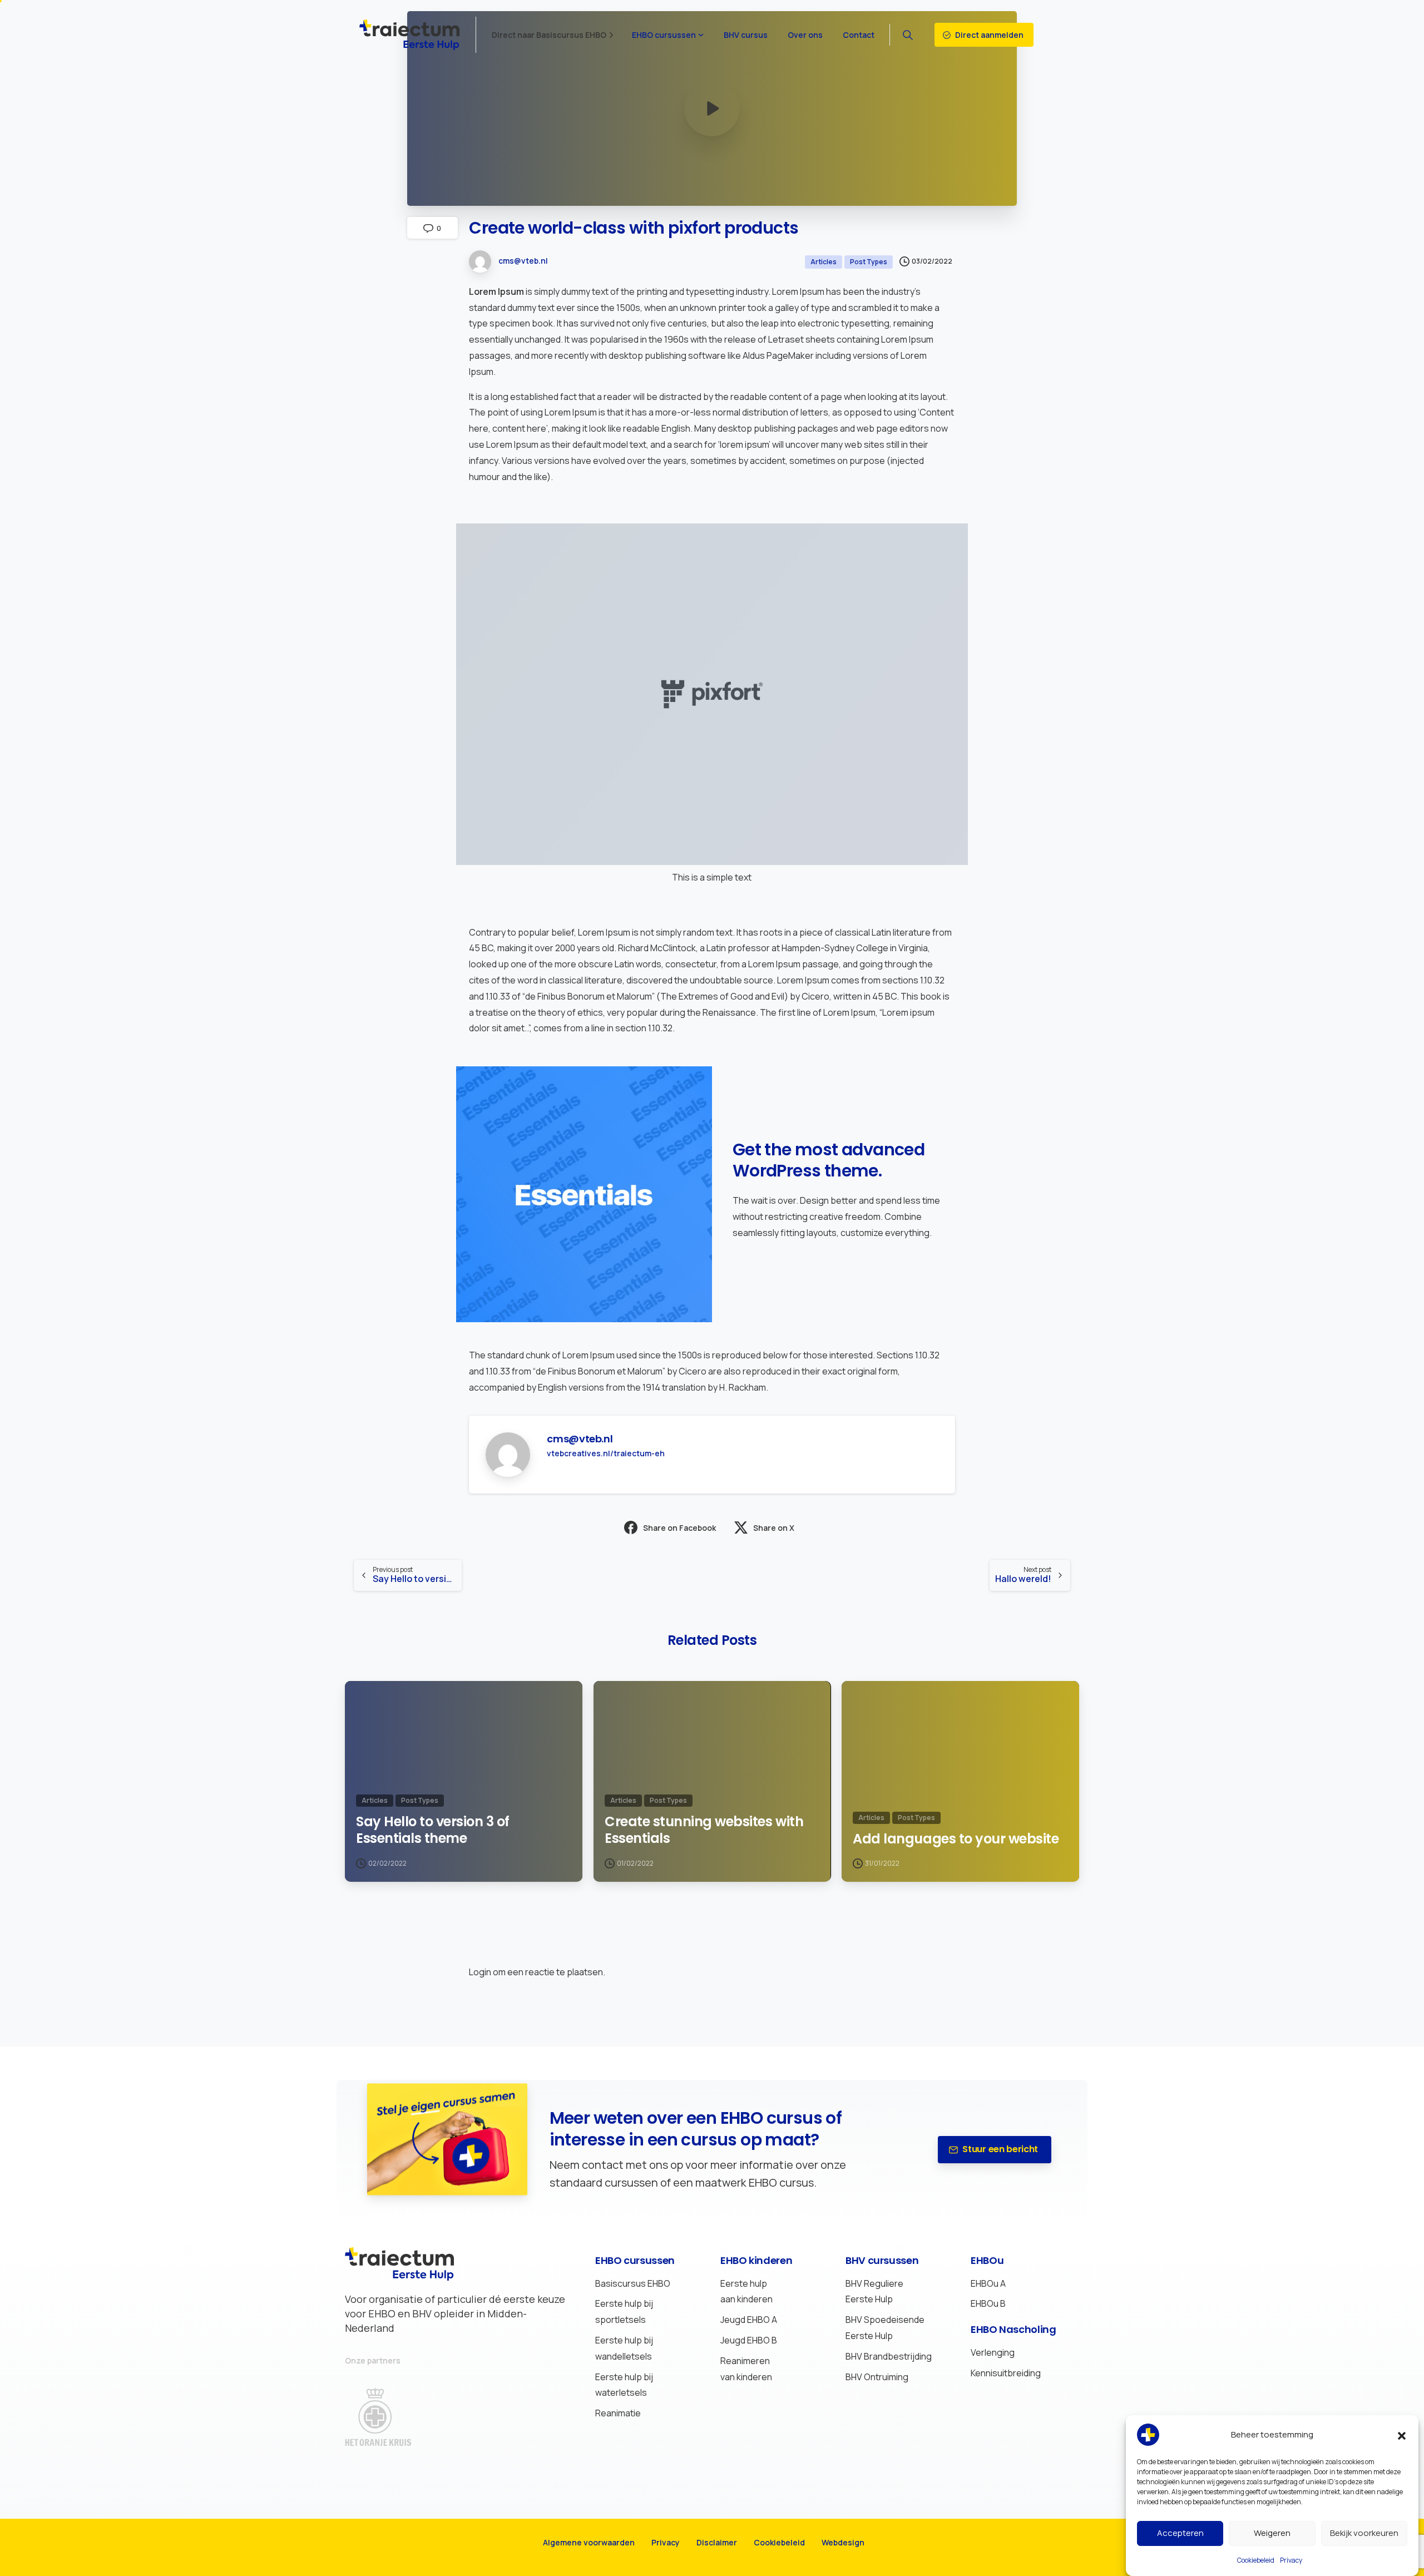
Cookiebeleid (1256, 2560)
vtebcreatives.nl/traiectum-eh (606, 1453)
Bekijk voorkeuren (1364, 2533)
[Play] (712, 108)
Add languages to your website (956, 1839)
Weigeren (1272, 2533)
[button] (1402, 2435)
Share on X (774, 1528)
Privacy (1291, 2560)
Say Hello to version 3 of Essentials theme (433, 1830)
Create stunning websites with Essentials (704, 1830)
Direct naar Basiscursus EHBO (549, 35)
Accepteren (1180, 2533)
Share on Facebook (679, 1528)
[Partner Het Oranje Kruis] (389, 2417)
